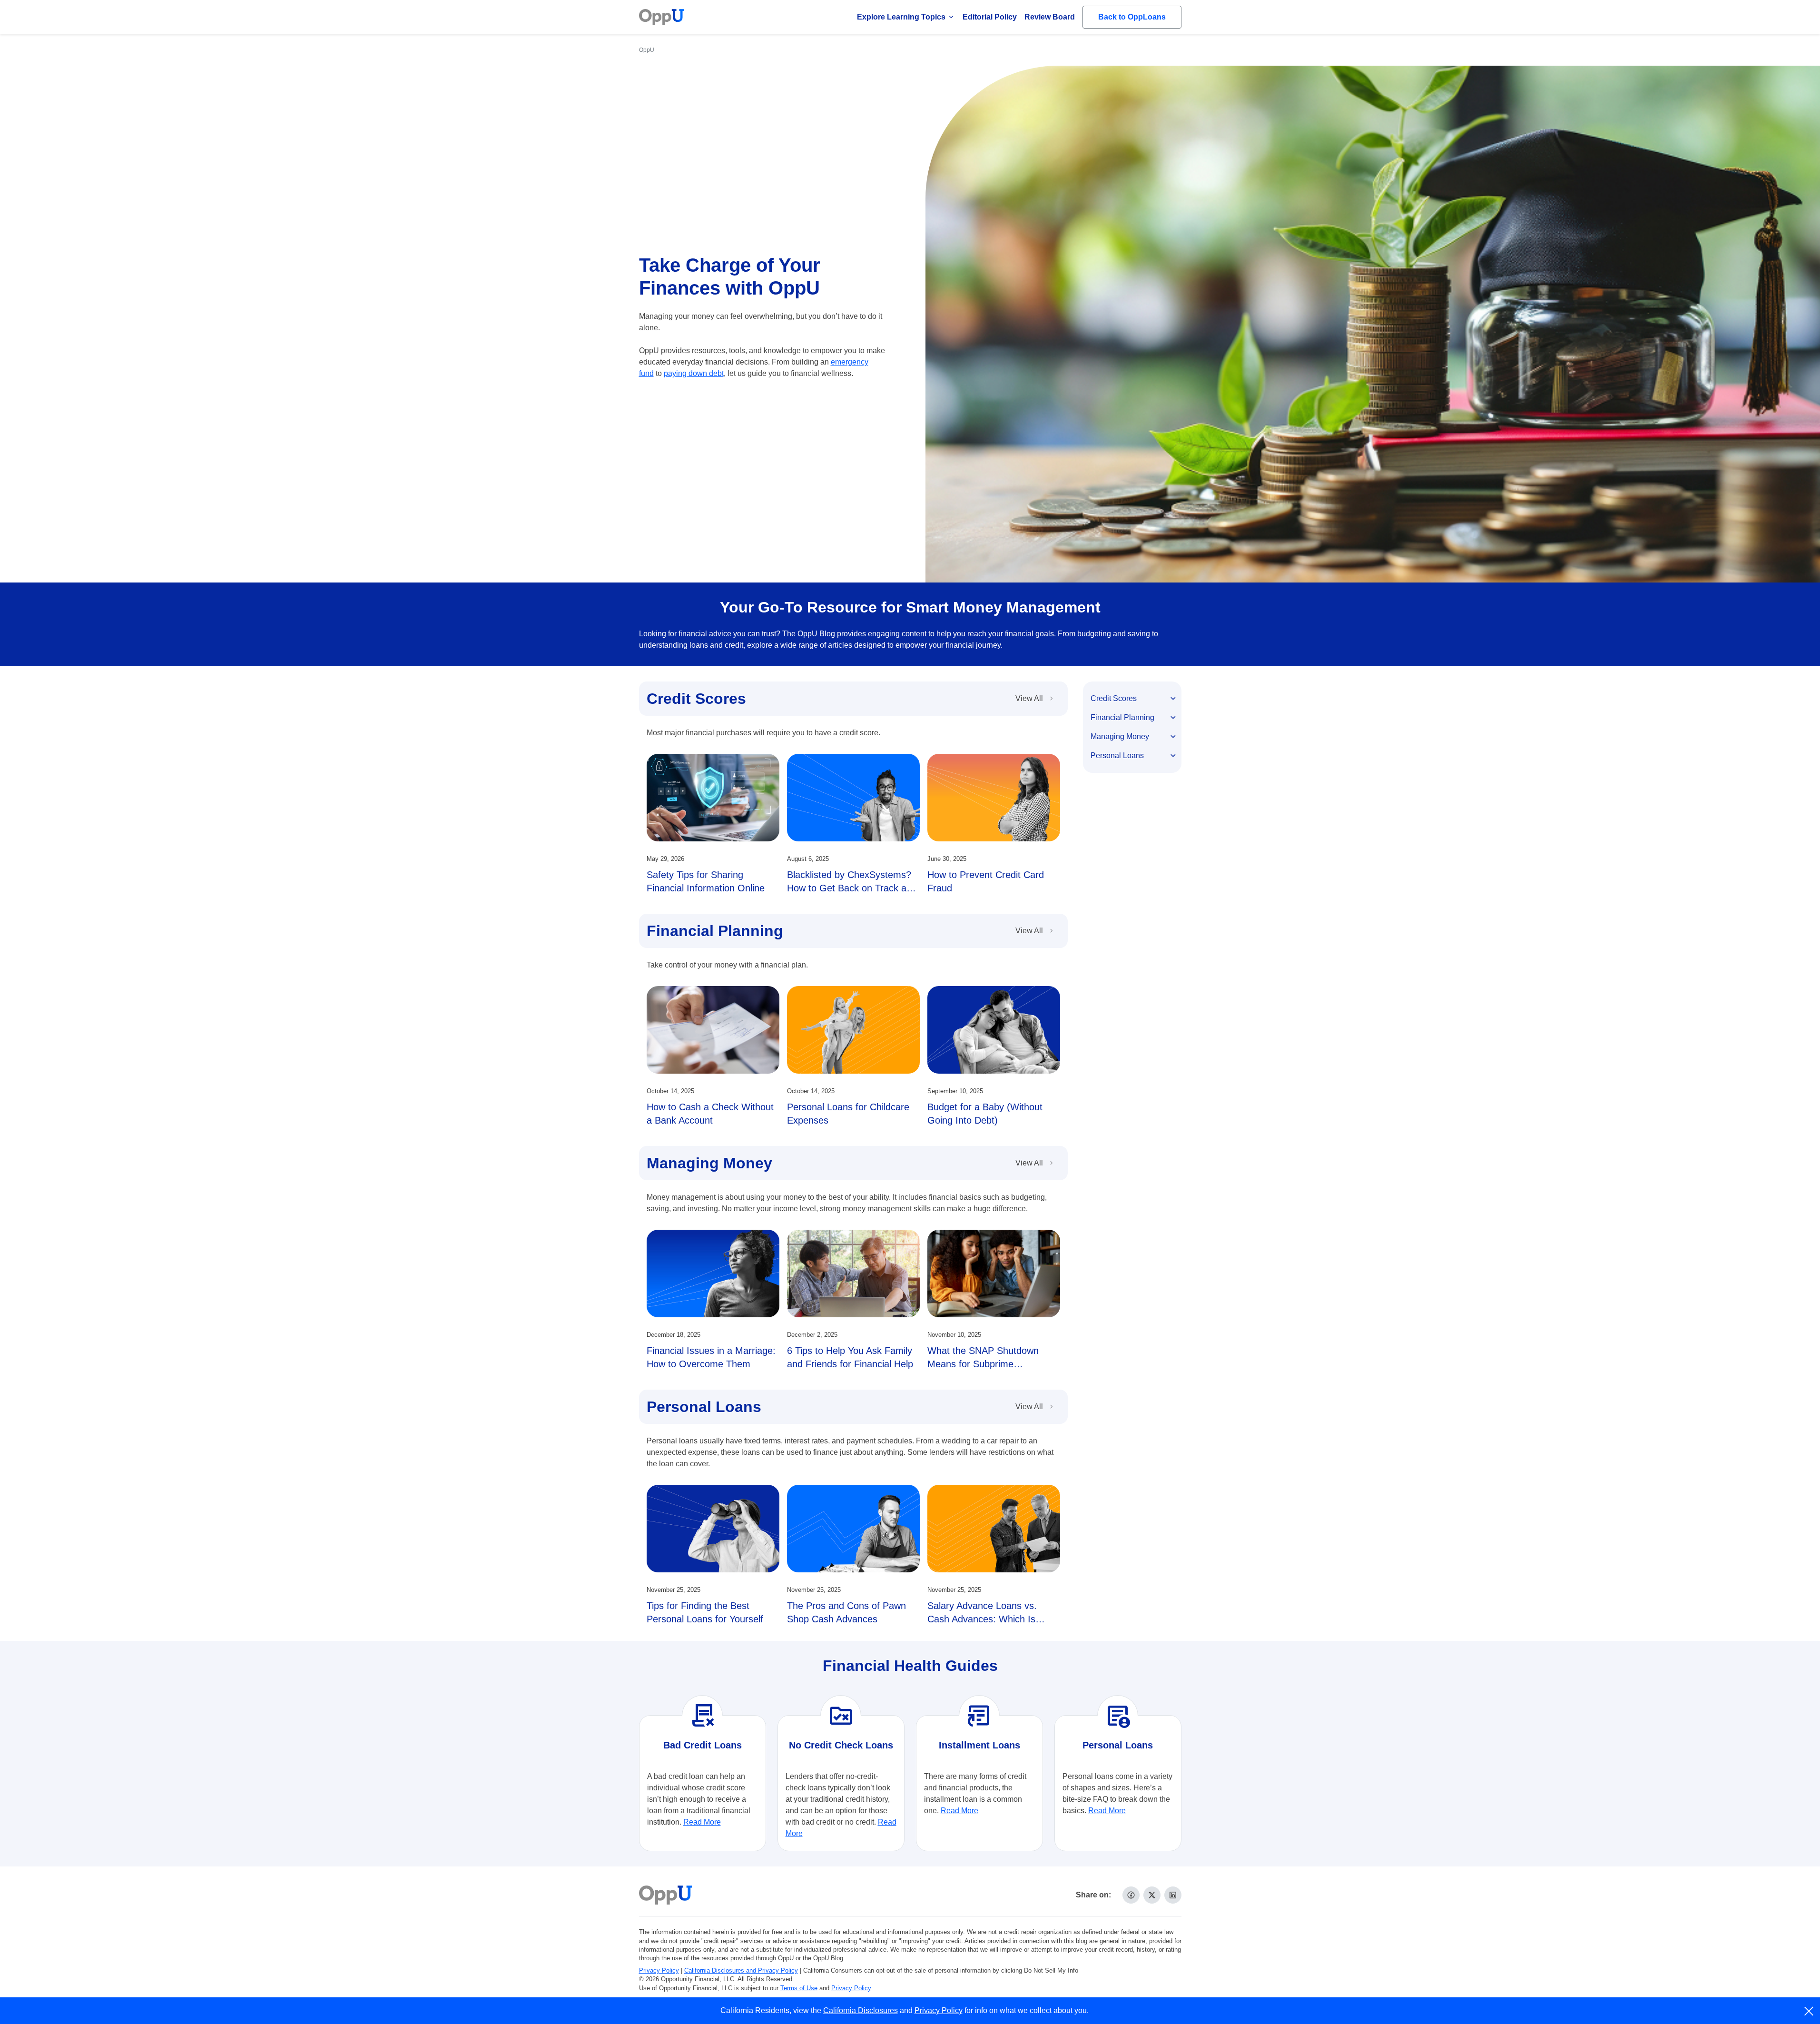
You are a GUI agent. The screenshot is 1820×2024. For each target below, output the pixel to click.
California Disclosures (861, 2010)
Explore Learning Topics (901, 17)
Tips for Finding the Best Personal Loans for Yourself (705, 1612)
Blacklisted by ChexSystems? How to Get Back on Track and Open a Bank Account (852, 888)
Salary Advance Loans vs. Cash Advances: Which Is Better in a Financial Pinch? (985, 1619)
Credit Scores (696, 699)
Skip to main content (58, 16)
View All (1029, 698)
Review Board (1050, 17)
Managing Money (709, 1163)
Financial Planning (715, 931)
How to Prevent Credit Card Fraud (986, 881)
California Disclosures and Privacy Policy (741, 1970)
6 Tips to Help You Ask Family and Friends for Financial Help (850, 1357)
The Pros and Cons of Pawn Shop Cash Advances (846, 1612)
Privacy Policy (659, 1970)
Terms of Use (799, 1988)
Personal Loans (704, 1407)
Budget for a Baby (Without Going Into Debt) (985, 1114)
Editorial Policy (990, 17)
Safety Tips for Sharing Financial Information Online (706, 881)
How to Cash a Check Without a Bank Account (710, 1114)
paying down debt (694, 373)
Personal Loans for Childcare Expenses (848, 1114)
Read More (702, 1822)
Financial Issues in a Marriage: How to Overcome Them (711, 1357)
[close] (1809, 2011)
